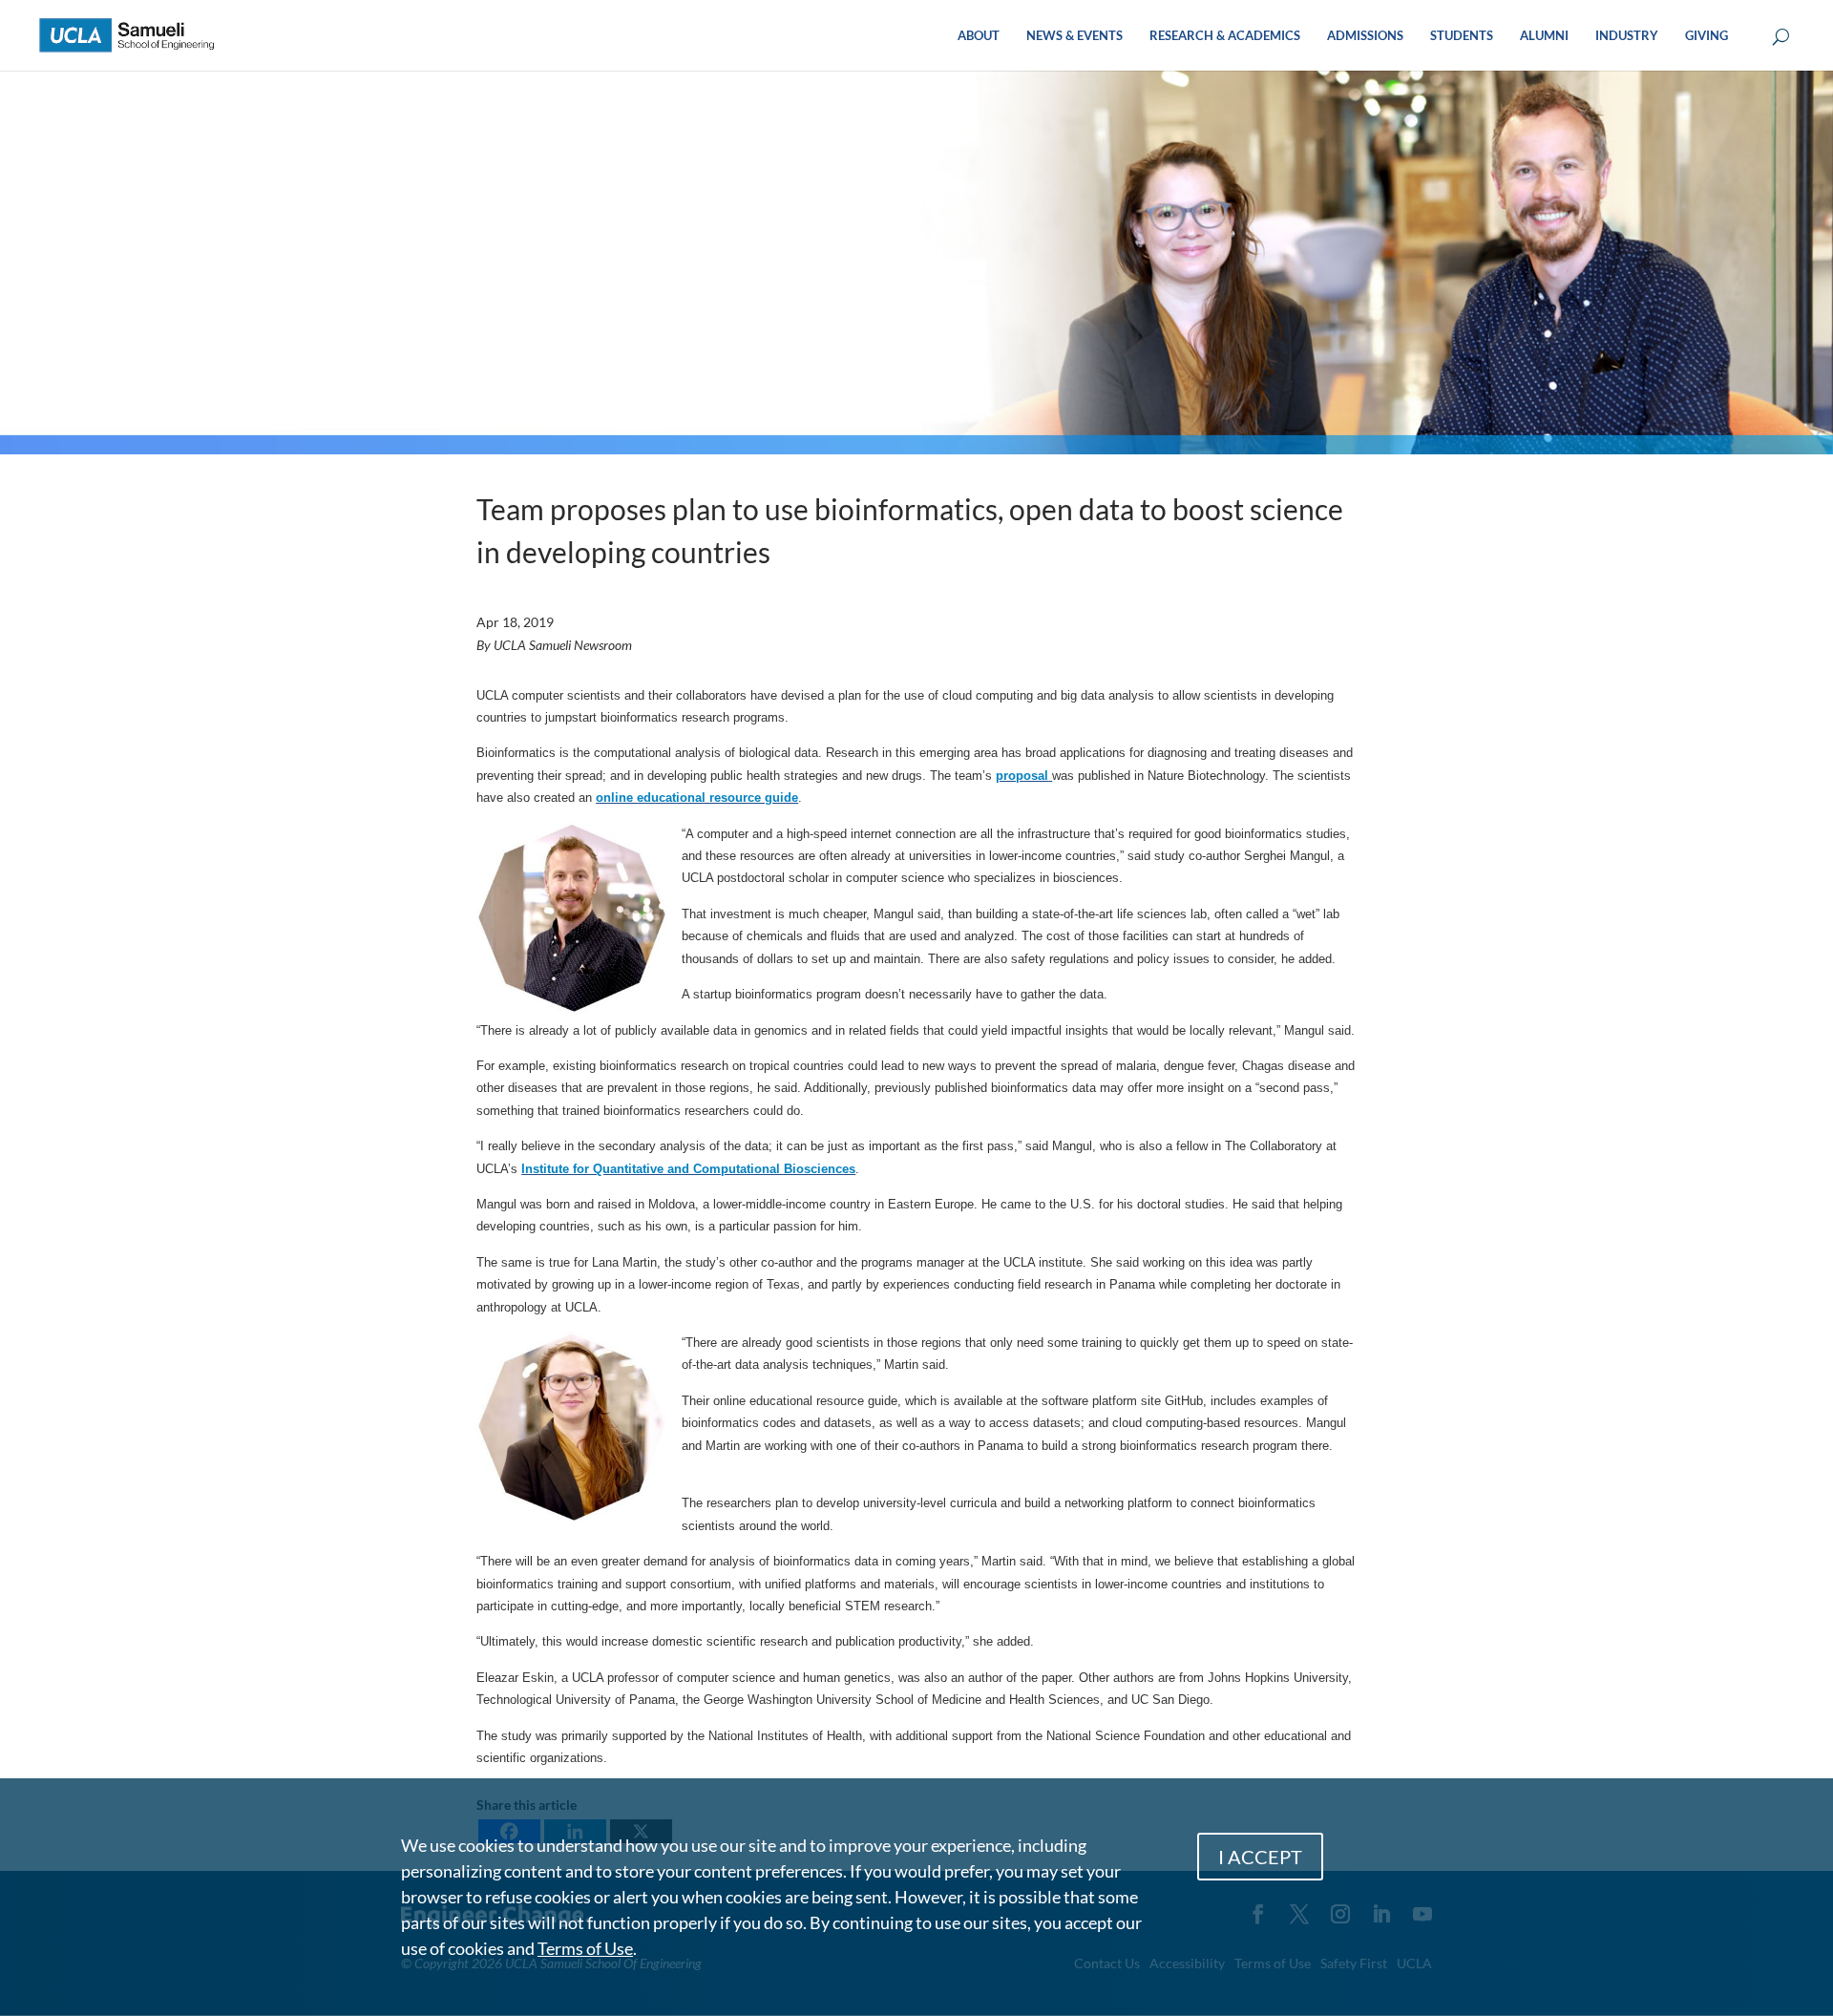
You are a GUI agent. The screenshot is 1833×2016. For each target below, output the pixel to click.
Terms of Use (585, 1948)
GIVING (1707, 36)
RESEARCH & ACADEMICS (1225, 36)
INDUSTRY (1627, 36)
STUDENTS (1462, 36)
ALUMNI (1544, 36)
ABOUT (979, 36)
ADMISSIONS (1365, 36)
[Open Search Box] (1781, 38)
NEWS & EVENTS (1075, 36)
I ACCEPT (1260, 1857)
